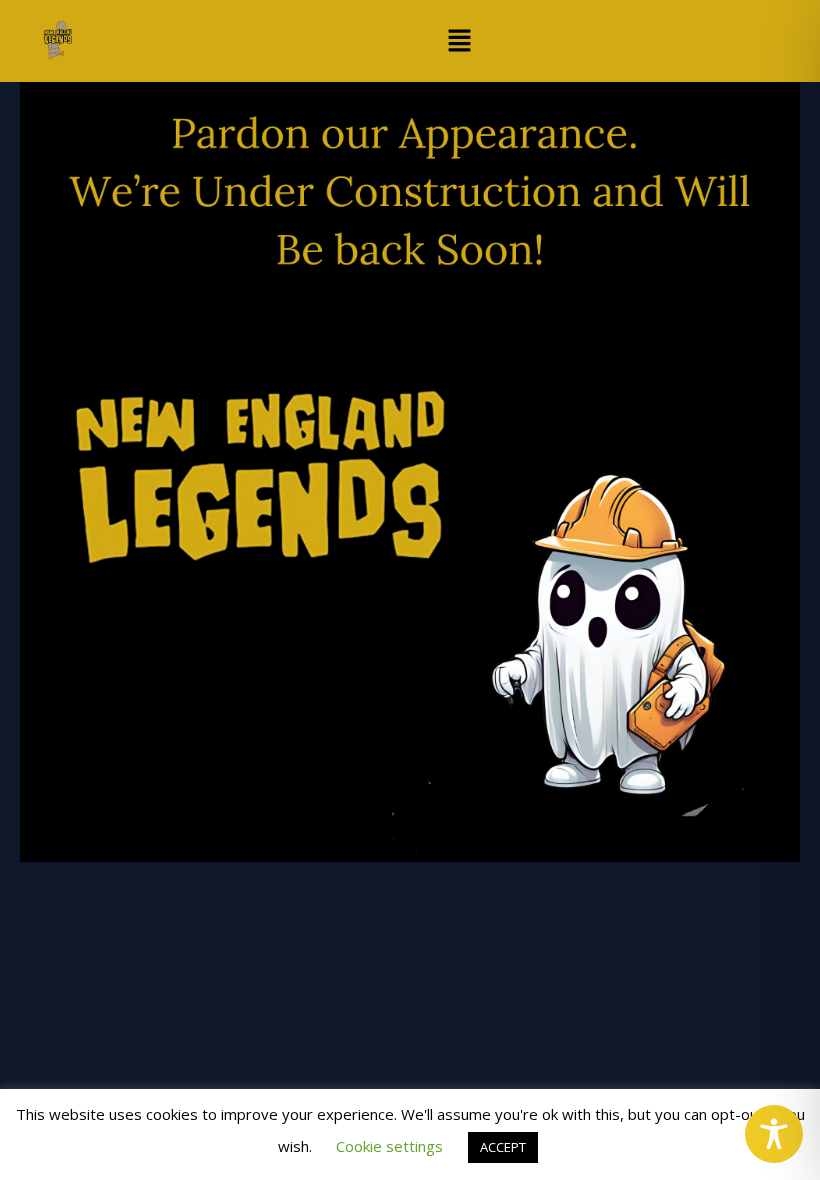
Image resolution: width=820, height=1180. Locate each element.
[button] (459, 41)
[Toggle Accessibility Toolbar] (774, 1134)
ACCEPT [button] (503, 1147)
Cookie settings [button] (389, 1146)
